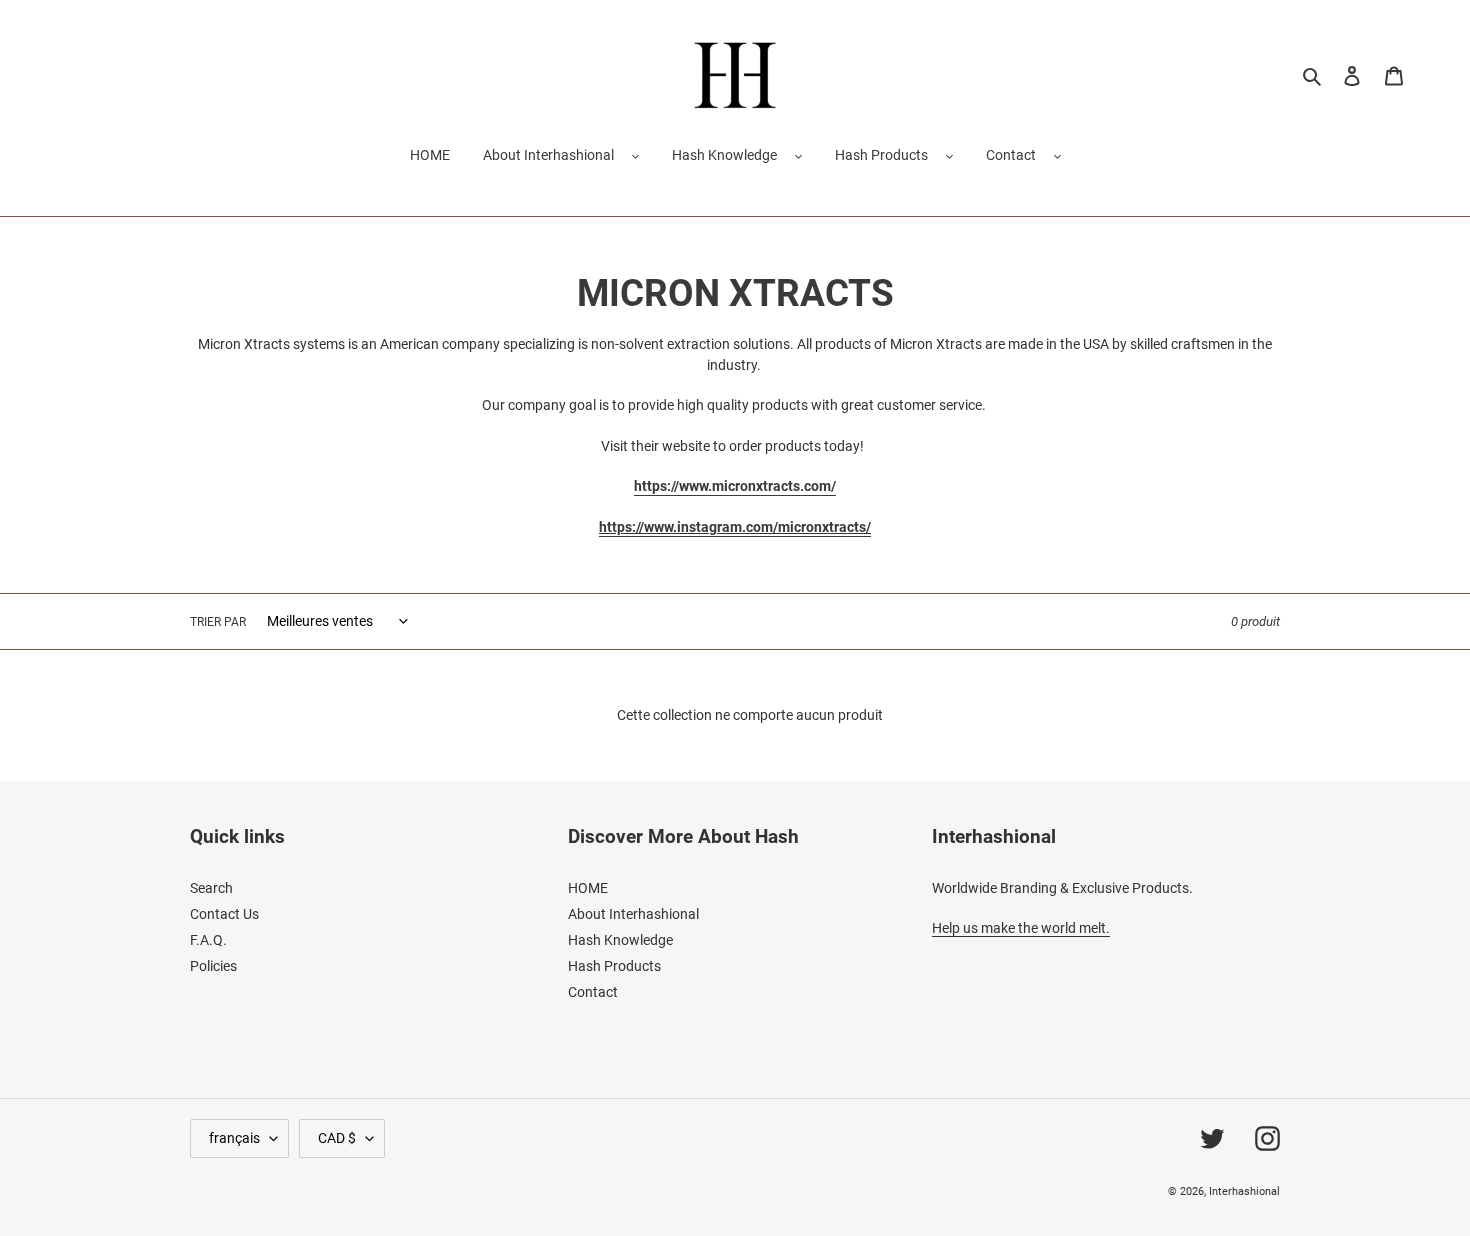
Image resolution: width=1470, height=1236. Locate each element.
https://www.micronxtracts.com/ (735, 486)
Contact (1011, 155)
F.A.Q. (208, 940)
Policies (213, 966)
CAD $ (337, 1138)
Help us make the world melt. (1021, 928)
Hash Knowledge (724, 155)
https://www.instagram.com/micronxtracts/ (735, 527)
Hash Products (881, 155)
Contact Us (224, 914)
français (234, 1138)
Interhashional (1244, 1191)
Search (211, 888)
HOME (588, 888)
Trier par (218, 622)
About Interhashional (548, 155)
